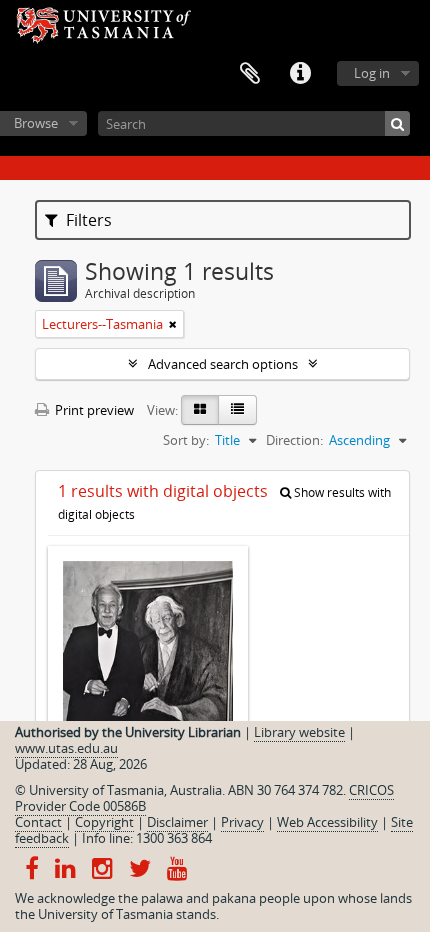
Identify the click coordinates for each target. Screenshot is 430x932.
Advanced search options (223, 364)
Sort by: (186, 440)
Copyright (104, 822)
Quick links (300, 74)
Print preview (93, 410)
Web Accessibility (327, 822)
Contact (38, 822)
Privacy (242, 822)
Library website (299, 732)
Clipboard (250, 74)
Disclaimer (177, 822)
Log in (372, 73)
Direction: (294, 440)
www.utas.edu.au (66, 748)
